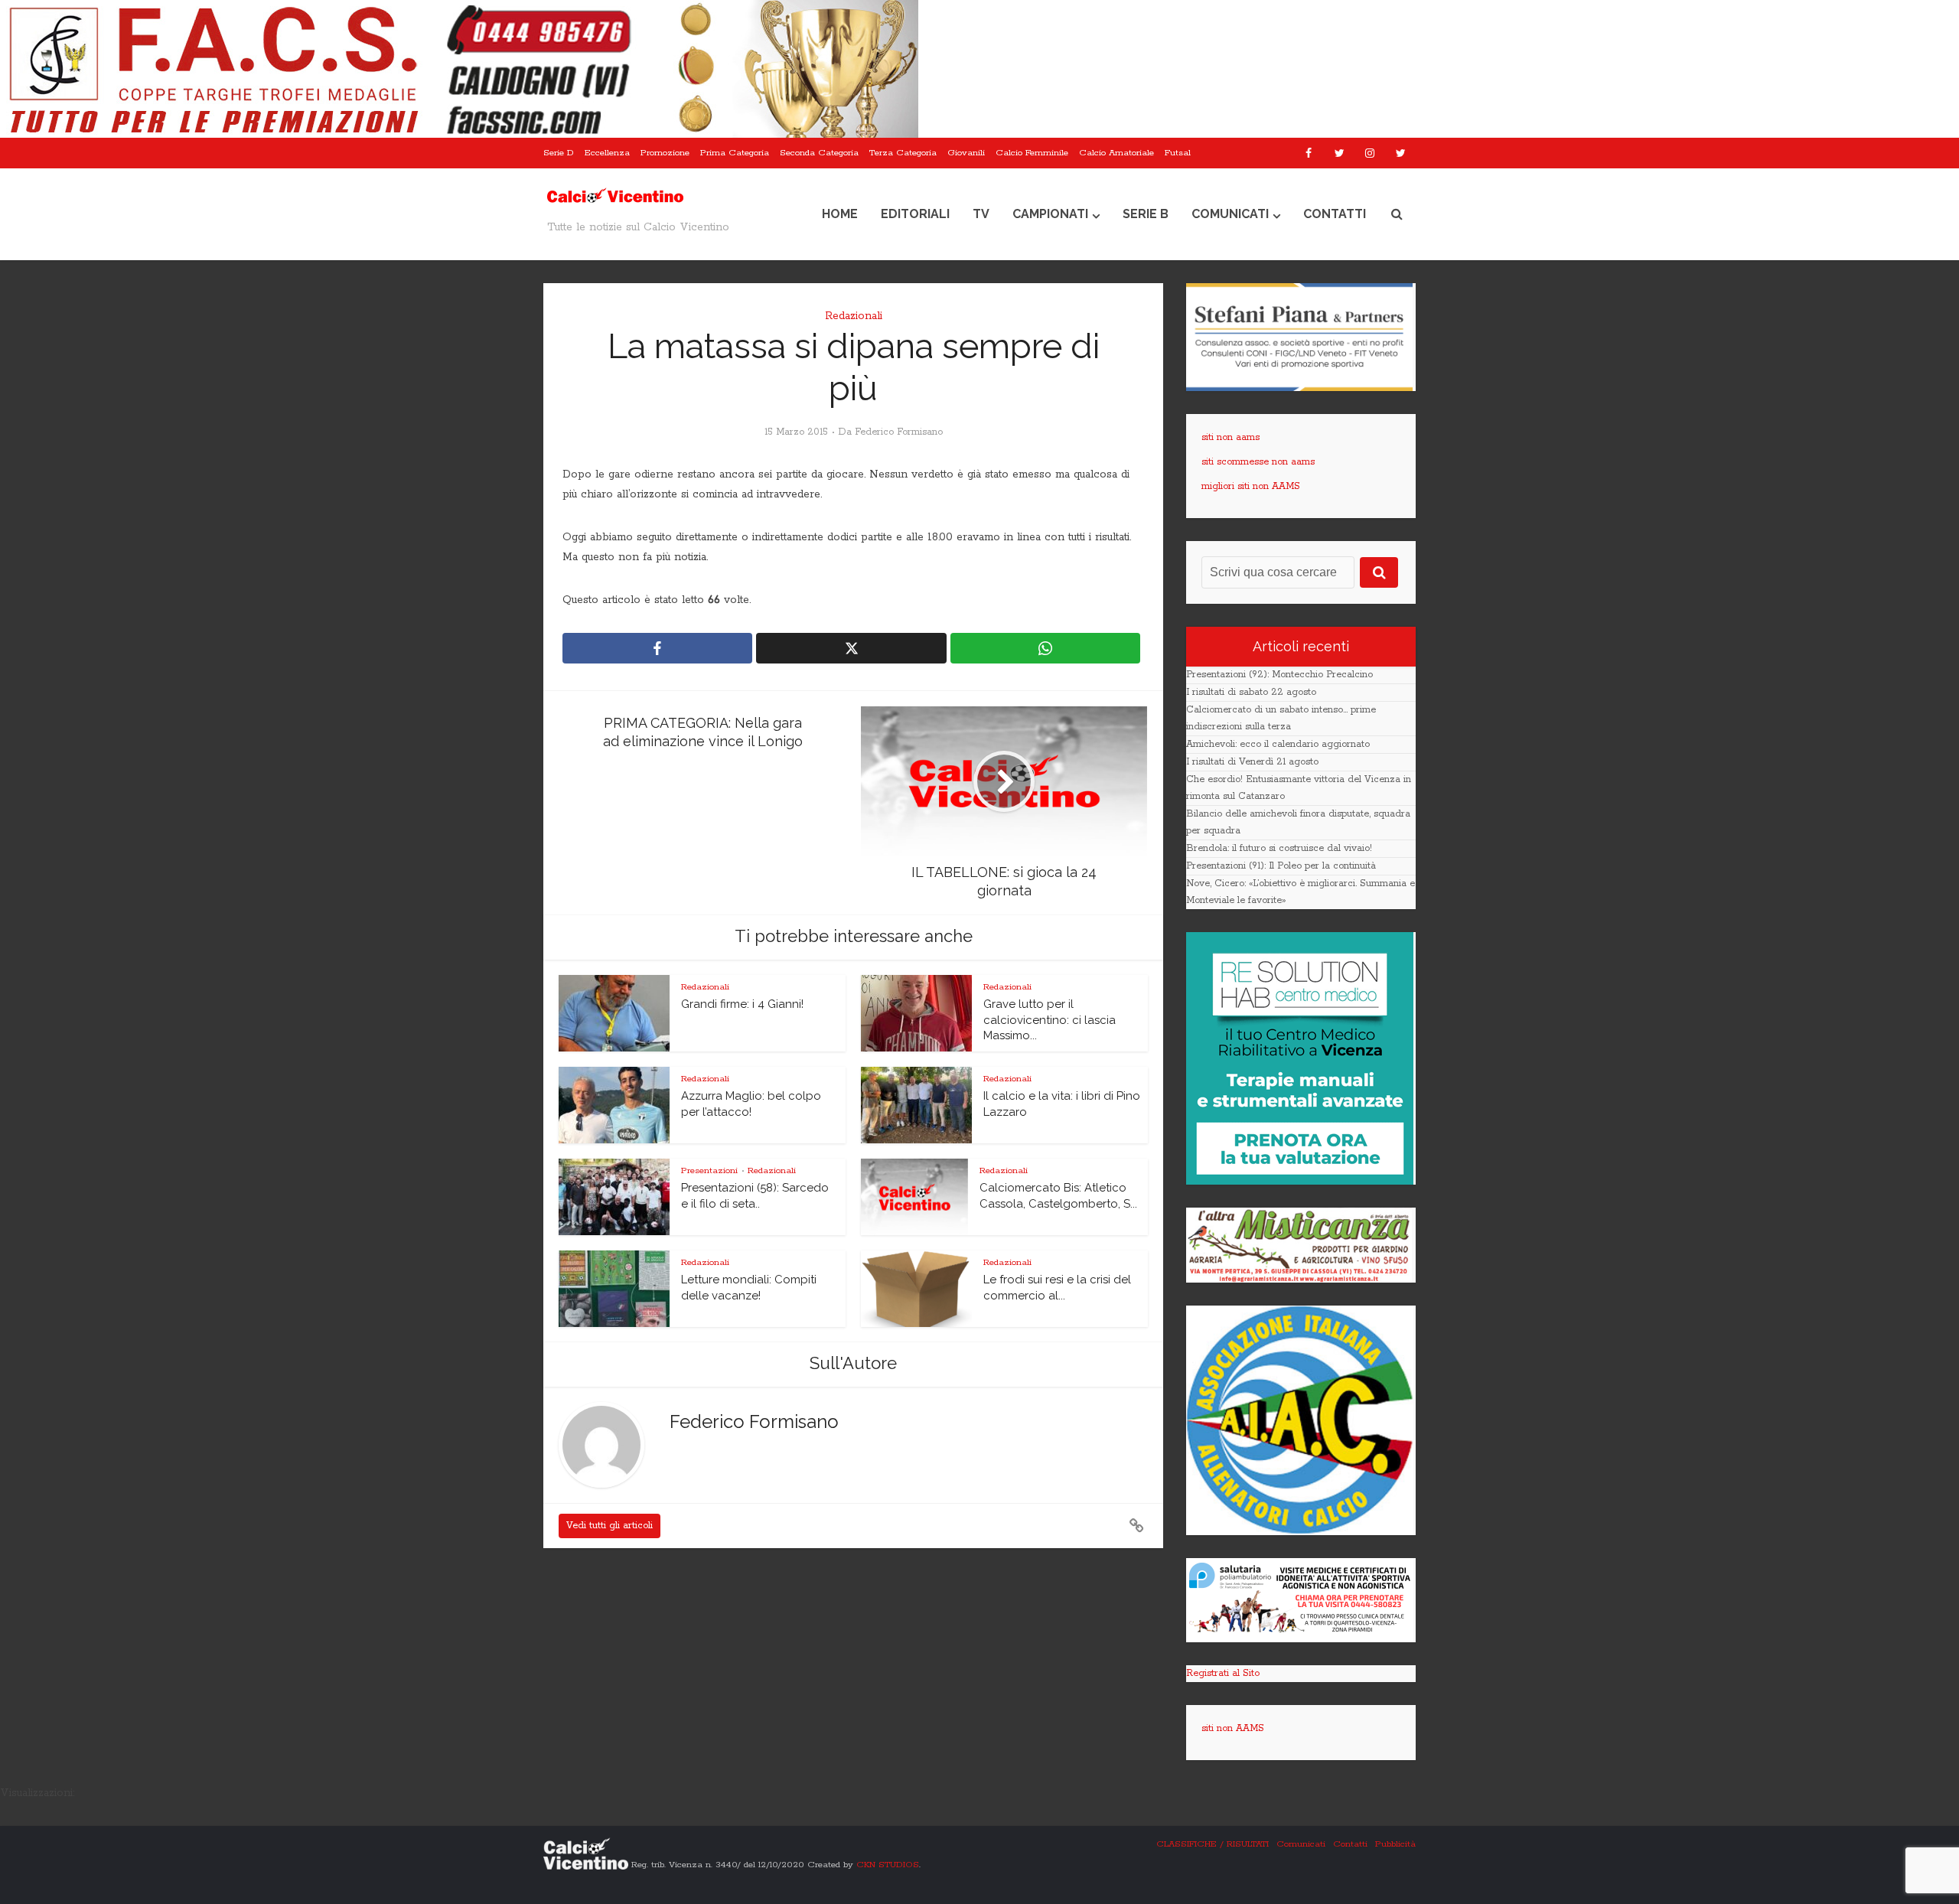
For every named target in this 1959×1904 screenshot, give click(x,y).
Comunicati (1230, 214)
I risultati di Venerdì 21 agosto (1252, 762)
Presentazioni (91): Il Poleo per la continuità (1281, 866)
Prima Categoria (735, 153)
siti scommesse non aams (1258, 462)
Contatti (1335, 214)
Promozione (665, 153)
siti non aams (1230, 437)
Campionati (1050, 214)
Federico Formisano (899, 432)
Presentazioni (709, 1170)
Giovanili (966, 153)
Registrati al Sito (1223, 1673)
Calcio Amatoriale (1116, 153)
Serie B (1146, 214)
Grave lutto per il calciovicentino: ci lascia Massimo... (1050, 1020)
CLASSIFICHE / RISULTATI (1213, 1844)
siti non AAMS (1233, 1728)
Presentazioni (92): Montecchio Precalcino (1279, 675)
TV (981, 214)
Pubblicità (1395, 1844)
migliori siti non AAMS (1251, 486)
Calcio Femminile (1032, 153)
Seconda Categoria (819, 153)
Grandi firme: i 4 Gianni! (742, 1004)
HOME (840, 214)
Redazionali (854, 316)
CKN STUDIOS (888, 1864)
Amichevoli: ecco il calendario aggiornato (1278, 744)
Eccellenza (607, 153)
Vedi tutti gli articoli (610, 1526)
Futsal (1178, 153)
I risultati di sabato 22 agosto (1251, 692)
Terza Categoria (903, 153)
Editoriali (915, 214)
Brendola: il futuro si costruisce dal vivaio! (1279, 848)
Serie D (559, 153)
